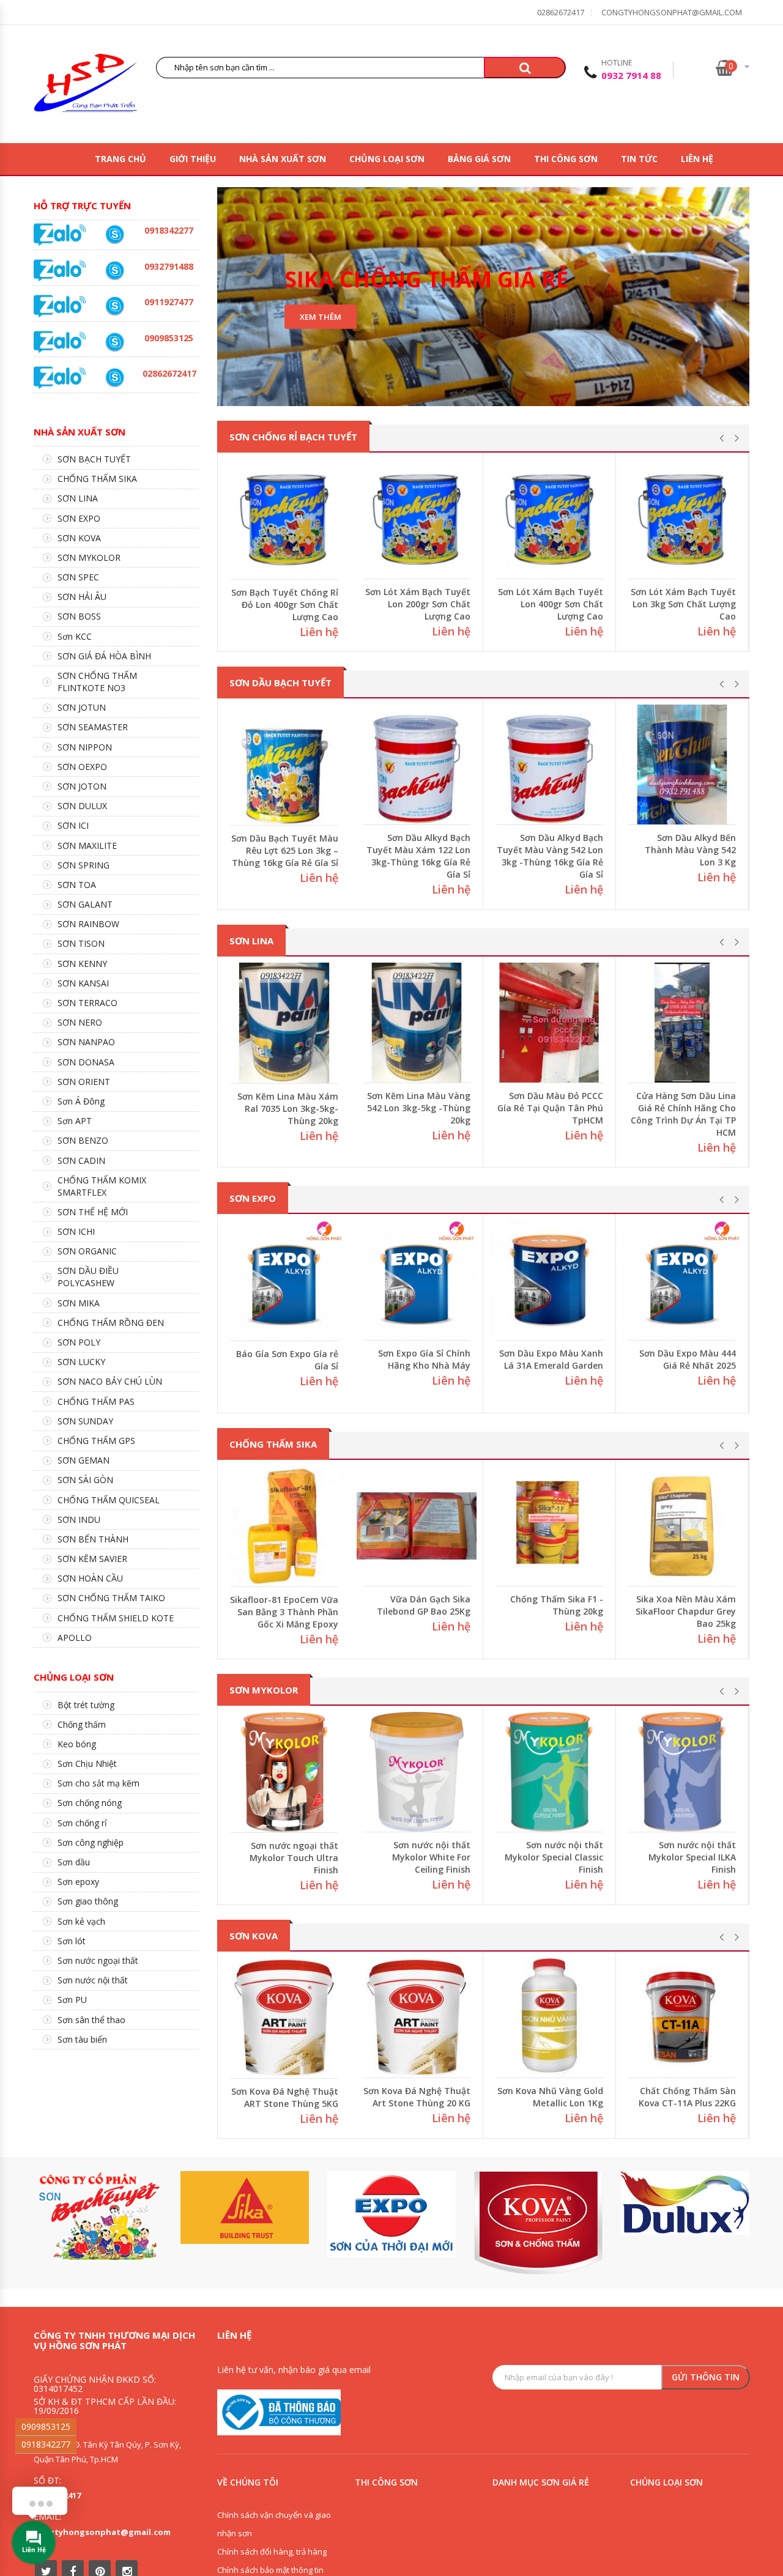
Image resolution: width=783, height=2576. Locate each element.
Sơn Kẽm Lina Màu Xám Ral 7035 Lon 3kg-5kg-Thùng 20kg (288, 1108)
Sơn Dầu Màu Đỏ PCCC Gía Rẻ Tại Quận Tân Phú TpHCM (550, 1108)
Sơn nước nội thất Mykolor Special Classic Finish (554, 1857)
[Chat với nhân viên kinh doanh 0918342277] (60, 234)
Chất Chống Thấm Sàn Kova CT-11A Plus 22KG (687, 2097)
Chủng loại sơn (387, 159)
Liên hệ (697, 159)
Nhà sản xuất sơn (283, 159)
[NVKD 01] (114, 271)
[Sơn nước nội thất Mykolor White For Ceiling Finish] (417, 1772)
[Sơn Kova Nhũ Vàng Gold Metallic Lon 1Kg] (549, 2018)
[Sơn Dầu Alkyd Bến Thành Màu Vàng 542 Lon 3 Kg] (682, 764)
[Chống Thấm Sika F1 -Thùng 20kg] (549, 1526)
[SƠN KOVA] (538, 2223)
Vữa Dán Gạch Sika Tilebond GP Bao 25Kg (424, 1605)
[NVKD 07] (114, 306)
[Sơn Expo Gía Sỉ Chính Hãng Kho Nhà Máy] (417, 1280)
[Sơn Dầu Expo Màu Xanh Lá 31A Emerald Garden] (549, 1280)
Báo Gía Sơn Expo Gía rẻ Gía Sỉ (287, 1360)
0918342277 (46, 2444)
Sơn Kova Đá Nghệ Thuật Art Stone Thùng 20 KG (417, 2097)
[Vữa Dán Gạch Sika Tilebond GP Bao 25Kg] (417, 1526)
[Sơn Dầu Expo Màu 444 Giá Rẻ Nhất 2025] (682, 1280)
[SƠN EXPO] (391, 2214)
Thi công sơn (566, 159)
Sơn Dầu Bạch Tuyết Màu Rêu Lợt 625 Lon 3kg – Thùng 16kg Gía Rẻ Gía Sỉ (285, 850)
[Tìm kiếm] (525, 68)
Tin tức (639, 159)
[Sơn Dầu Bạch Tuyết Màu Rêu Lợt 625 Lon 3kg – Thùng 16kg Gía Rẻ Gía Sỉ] (284, 765)
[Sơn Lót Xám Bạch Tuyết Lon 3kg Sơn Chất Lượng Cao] (682, 519)
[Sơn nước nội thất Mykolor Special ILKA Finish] (682, 1772)
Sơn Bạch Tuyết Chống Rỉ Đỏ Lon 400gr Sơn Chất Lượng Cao (285, 605)
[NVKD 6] (114, 342)
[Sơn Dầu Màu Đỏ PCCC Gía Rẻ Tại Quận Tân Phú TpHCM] (549, 1023)
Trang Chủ (121, 159)
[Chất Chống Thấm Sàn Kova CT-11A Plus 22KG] (682, 2018)
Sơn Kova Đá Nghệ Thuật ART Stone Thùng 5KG (285, 2097)
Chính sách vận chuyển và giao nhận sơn (274, 2524)
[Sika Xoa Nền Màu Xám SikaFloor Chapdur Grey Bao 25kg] (682, 1526)
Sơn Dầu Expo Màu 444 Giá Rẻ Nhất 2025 (688, 1359)
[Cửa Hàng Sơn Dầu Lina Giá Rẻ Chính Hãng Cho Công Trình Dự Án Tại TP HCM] (682, 1023)
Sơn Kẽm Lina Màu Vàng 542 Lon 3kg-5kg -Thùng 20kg (419, 1108)
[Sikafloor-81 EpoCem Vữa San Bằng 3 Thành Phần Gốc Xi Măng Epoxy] (284, 1526)
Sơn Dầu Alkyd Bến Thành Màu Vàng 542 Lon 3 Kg (690, 850)
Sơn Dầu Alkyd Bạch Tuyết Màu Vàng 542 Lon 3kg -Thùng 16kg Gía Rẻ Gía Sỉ (550, 856)
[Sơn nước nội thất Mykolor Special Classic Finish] (549, 1772)
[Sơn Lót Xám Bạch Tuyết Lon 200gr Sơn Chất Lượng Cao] (417, 519)
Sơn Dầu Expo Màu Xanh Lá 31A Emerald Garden (551, 1359)
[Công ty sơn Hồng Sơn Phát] (86, 86)
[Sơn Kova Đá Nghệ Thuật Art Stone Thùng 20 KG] (417, 2018)
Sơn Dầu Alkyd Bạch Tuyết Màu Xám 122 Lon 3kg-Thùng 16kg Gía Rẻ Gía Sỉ (418, 856)
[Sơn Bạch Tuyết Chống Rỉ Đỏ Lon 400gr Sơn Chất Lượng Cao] (284, 519)
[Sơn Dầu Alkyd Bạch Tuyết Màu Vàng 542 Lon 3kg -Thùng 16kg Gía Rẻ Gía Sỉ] (549, 764)
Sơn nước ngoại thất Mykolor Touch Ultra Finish (294, 1858)
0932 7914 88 (631, 75)
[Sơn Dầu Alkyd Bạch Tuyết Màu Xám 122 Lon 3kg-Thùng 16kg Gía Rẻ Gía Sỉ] (417, 764)
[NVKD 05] (114, 378)
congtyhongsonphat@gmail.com (672, 12)
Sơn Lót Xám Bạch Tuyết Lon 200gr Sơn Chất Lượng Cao (418, 604)
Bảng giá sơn (479, 159)
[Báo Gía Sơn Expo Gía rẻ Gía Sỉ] (284, 1280)
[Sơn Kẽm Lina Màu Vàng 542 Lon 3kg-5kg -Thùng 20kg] (417, 1023)
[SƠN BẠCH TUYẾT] (98, 2217)
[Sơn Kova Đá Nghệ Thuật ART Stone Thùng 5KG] (284, 2018)
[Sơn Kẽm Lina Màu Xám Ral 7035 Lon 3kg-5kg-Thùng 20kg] (284, 1023)
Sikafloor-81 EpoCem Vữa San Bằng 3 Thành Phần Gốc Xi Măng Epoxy (284, 1612)
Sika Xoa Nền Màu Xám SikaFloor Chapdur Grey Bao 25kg (686, 1611)
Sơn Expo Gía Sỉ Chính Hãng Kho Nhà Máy (424, 1359)
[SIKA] (245, 2208)
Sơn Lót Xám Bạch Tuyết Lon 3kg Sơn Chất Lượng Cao (683, 604)
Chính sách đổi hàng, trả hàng (272, 2552)
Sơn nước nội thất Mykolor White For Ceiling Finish (431, 1857)
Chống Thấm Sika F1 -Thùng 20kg (557, 1605)
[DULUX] (685, 2203)
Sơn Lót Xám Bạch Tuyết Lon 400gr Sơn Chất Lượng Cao (551, 604)
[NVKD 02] (114, 235)
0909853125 (46, 2426)
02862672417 (561, 12)
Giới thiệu (193, 159)
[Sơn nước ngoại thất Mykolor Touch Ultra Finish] (284, 1772)
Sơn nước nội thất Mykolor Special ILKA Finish (692, 1857)
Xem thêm (321, 317)
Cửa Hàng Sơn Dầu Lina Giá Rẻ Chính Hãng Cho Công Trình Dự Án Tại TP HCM (683, 1114)
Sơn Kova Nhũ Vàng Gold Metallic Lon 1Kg (550, 2097)
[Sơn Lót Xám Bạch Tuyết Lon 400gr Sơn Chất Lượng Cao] (549, 519)
